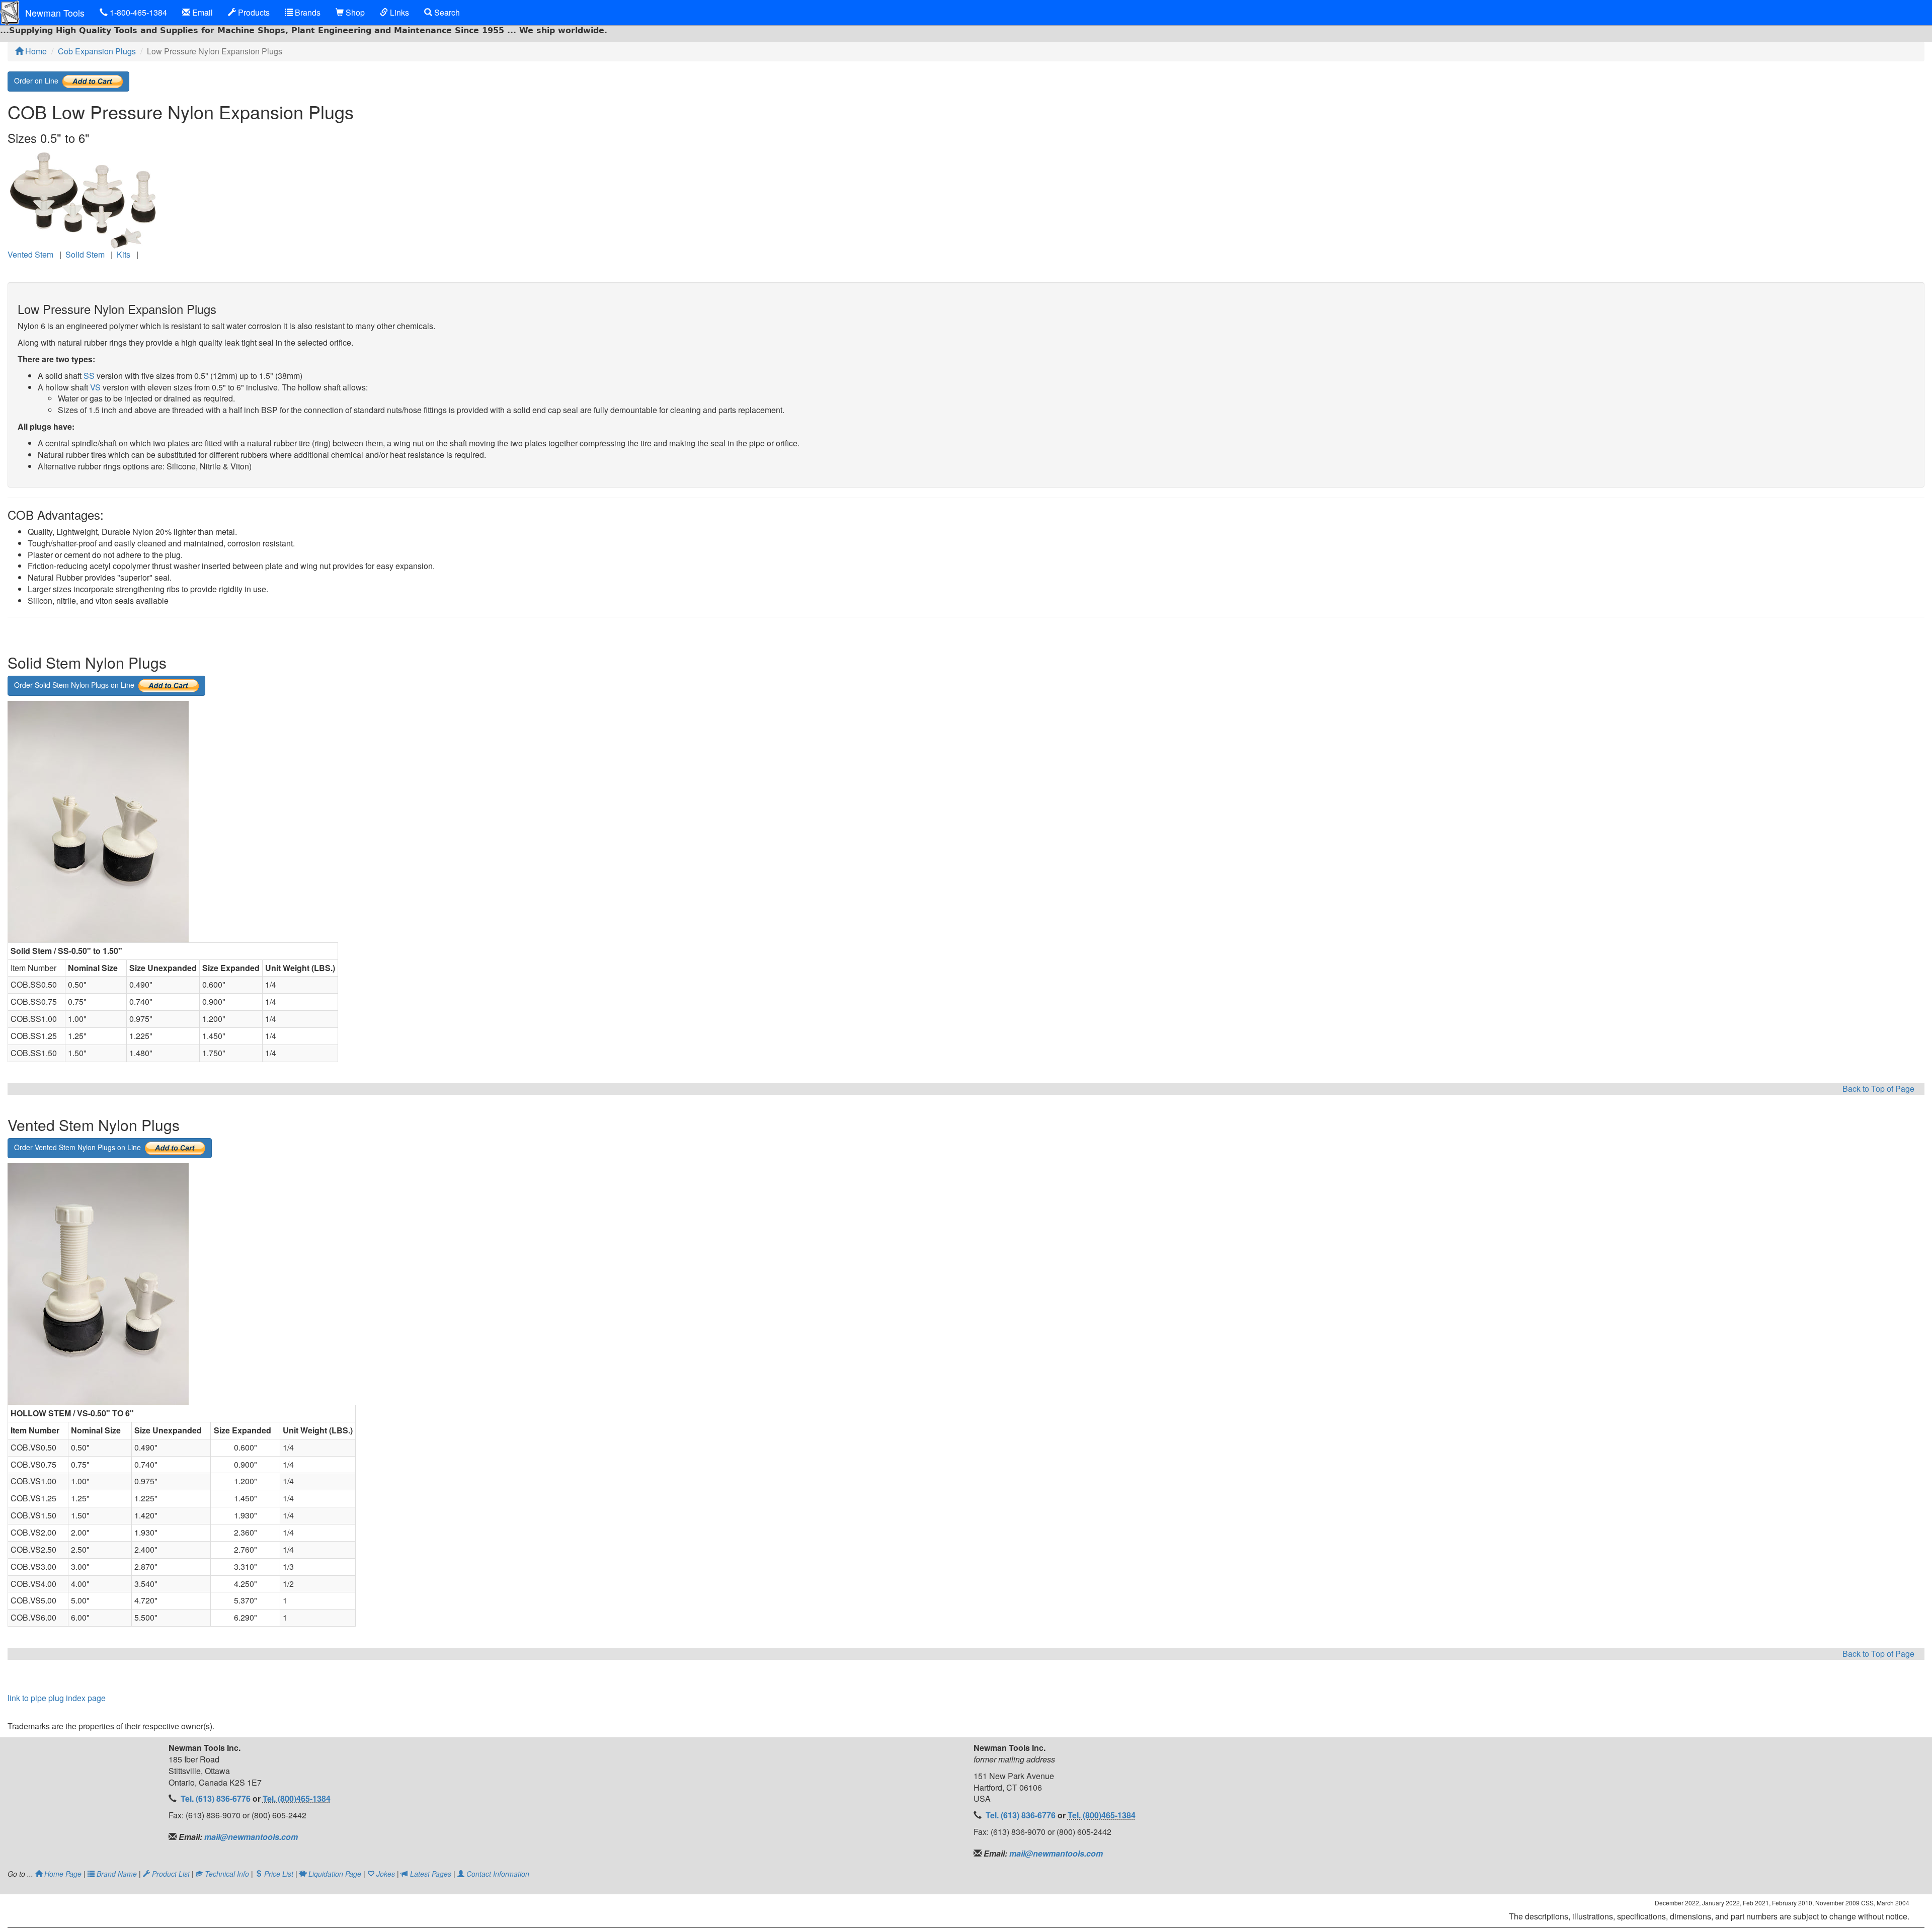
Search (446, 12)
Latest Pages (431, 1874)
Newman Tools (55, 13)
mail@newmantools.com (250, 1837)
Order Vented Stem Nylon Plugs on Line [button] (79, 1147)
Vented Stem (30, 254)
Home (35, 51)
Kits (124, 254)
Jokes (386, 1874)
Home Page (63, 1874)
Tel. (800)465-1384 (297, 1798)
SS (89, 376)
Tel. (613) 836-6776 (217, 1798)
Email (202, 12)
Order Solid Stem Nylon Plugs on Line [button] (76, 684)
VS (95, 387)
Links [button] (398, 12)
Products (253, 12)
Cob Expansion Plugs (97, 51)
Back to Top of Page (1878, 1089)
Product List (171, 1874)
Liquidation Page (335, 1874)
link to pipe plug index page (57, 1698)
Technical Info (227, 1874)
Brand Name (117, 1874)
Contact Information (497, 1874)
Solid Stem (85, 254)
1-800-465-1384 (137, 12)
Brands (307, 12)
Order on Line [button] (38, 80)
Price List (279, 1874)
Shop (354, 12)
